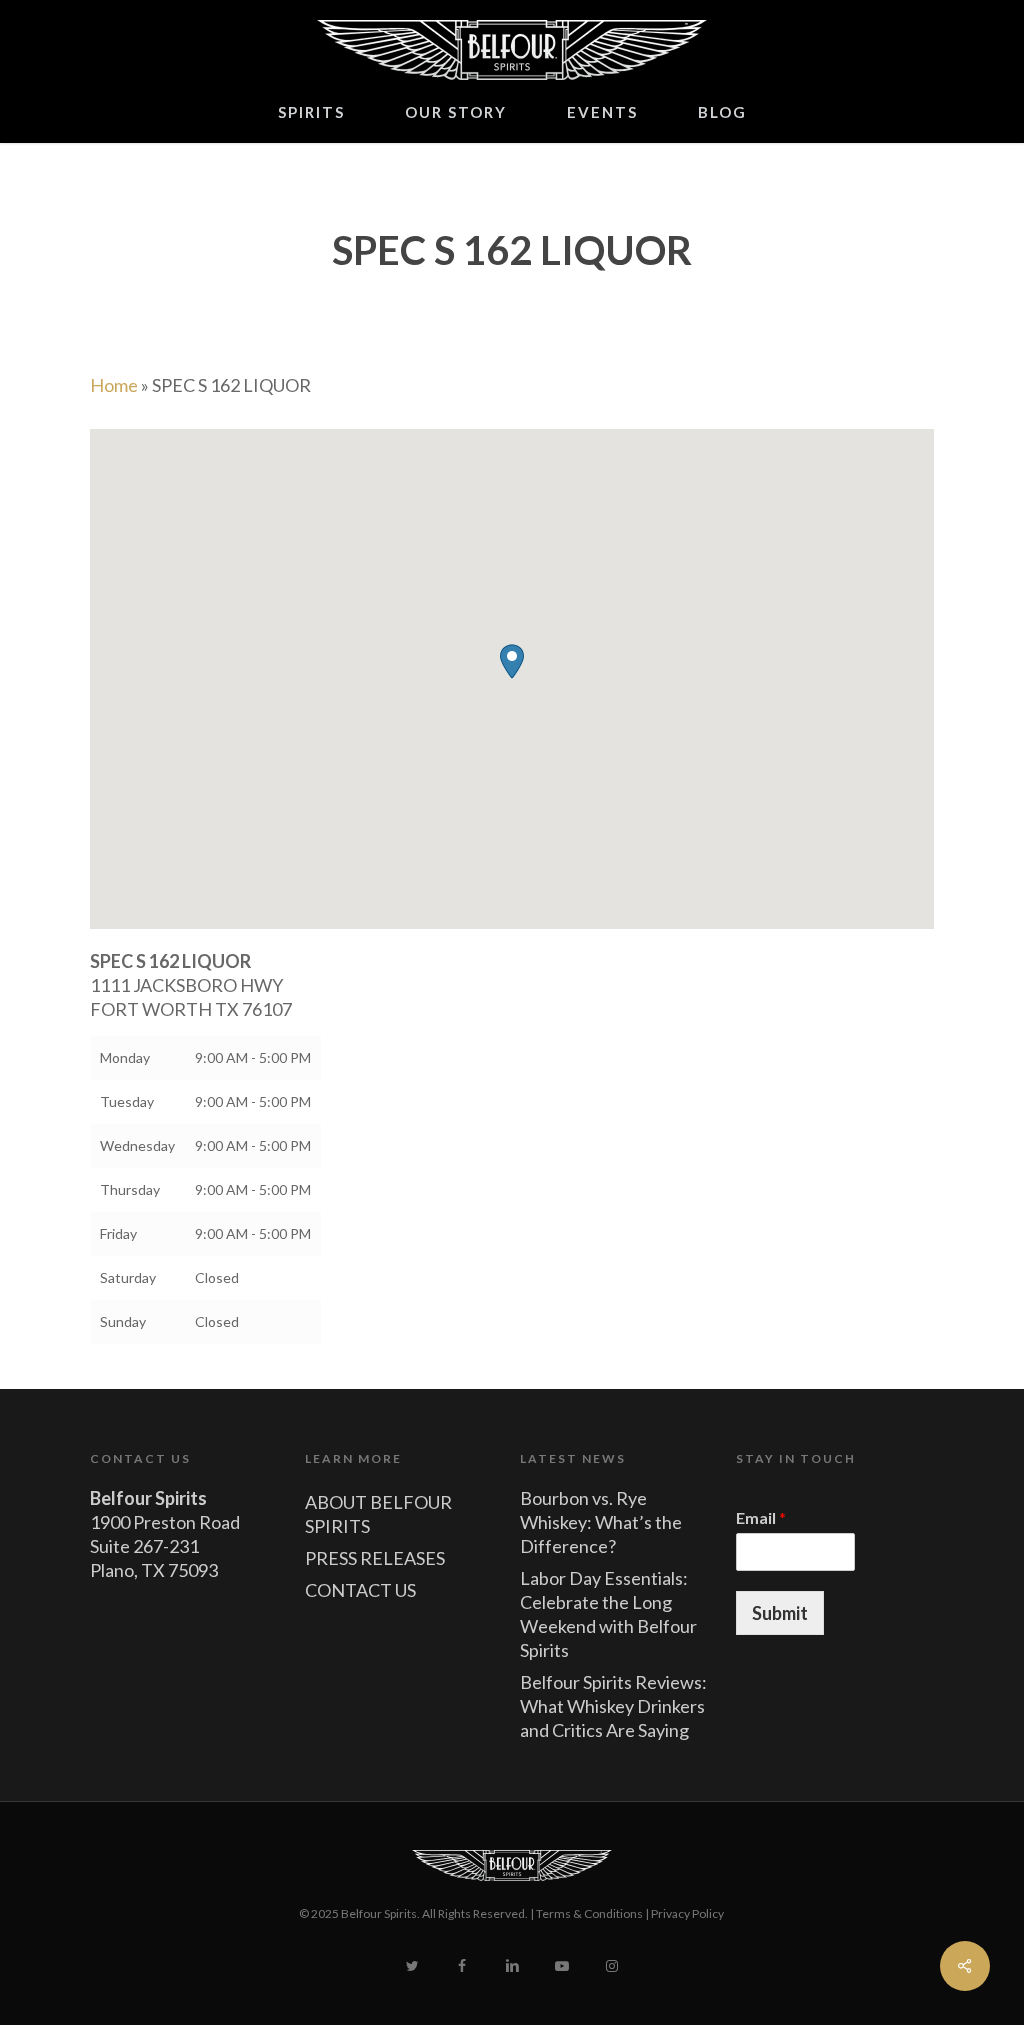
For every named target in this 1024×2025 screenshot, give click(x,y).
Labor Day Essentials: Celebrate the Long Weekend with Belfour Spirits (608, 1614)
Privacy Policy (687, 1913)
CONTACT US (360, 1590)
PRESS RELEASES (375, 1558)
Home (114, 385)
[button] (512, 661)
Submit (780, 1613)
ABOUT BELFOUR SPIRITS (378, 1514)
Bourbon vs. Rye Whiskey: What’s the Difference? (601, 1522)
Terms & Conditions (589, 1913)
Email (761, 1517)
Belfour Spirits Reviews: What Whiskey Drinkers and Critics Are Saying (613, 1706)
